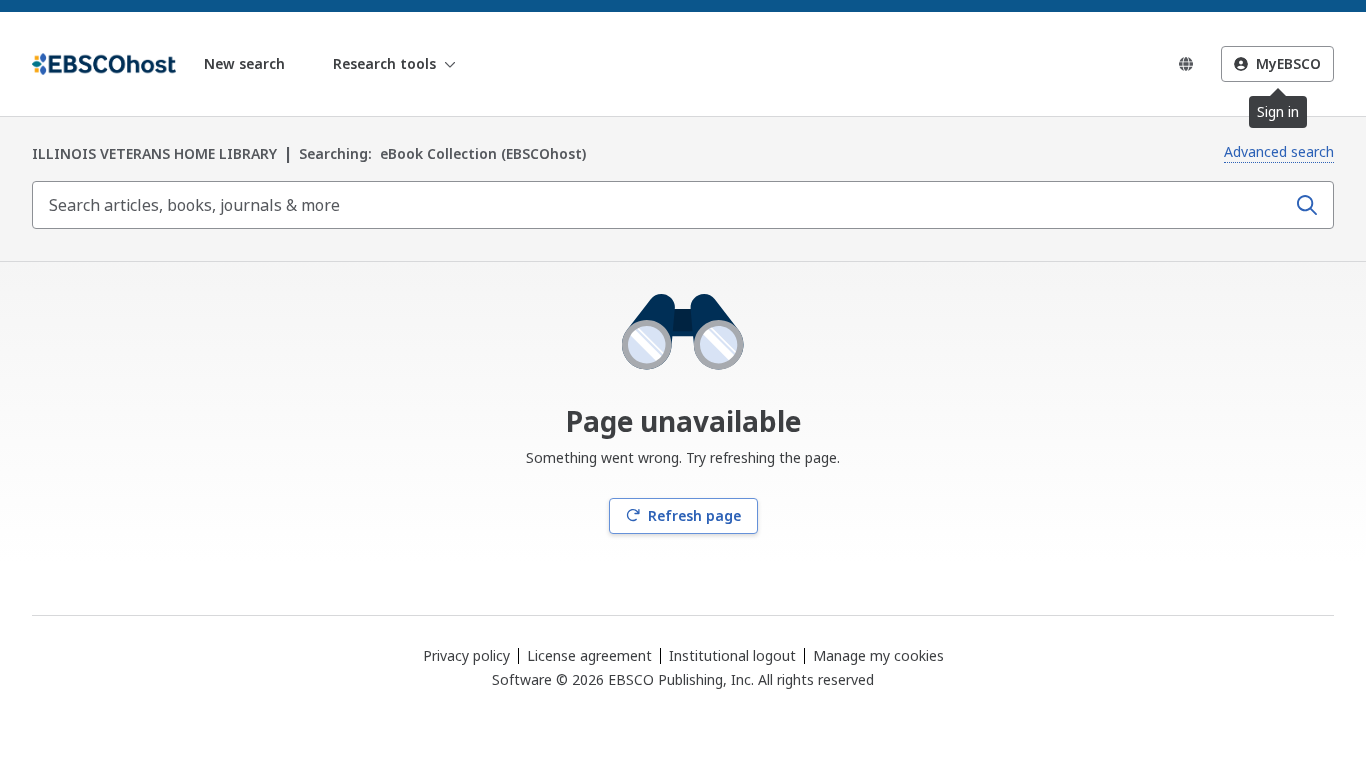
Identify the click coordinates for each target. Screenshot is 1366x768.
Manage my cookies (878, 656)
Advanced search (1279, 151)
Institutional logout (732, 655)
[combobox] (661, 205)
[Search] (1307, 205)
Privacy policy (466, 655)
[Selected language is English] (1186, 64)
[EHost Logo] (104, 64)
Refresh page (694, 515)
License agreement (589, 655)
